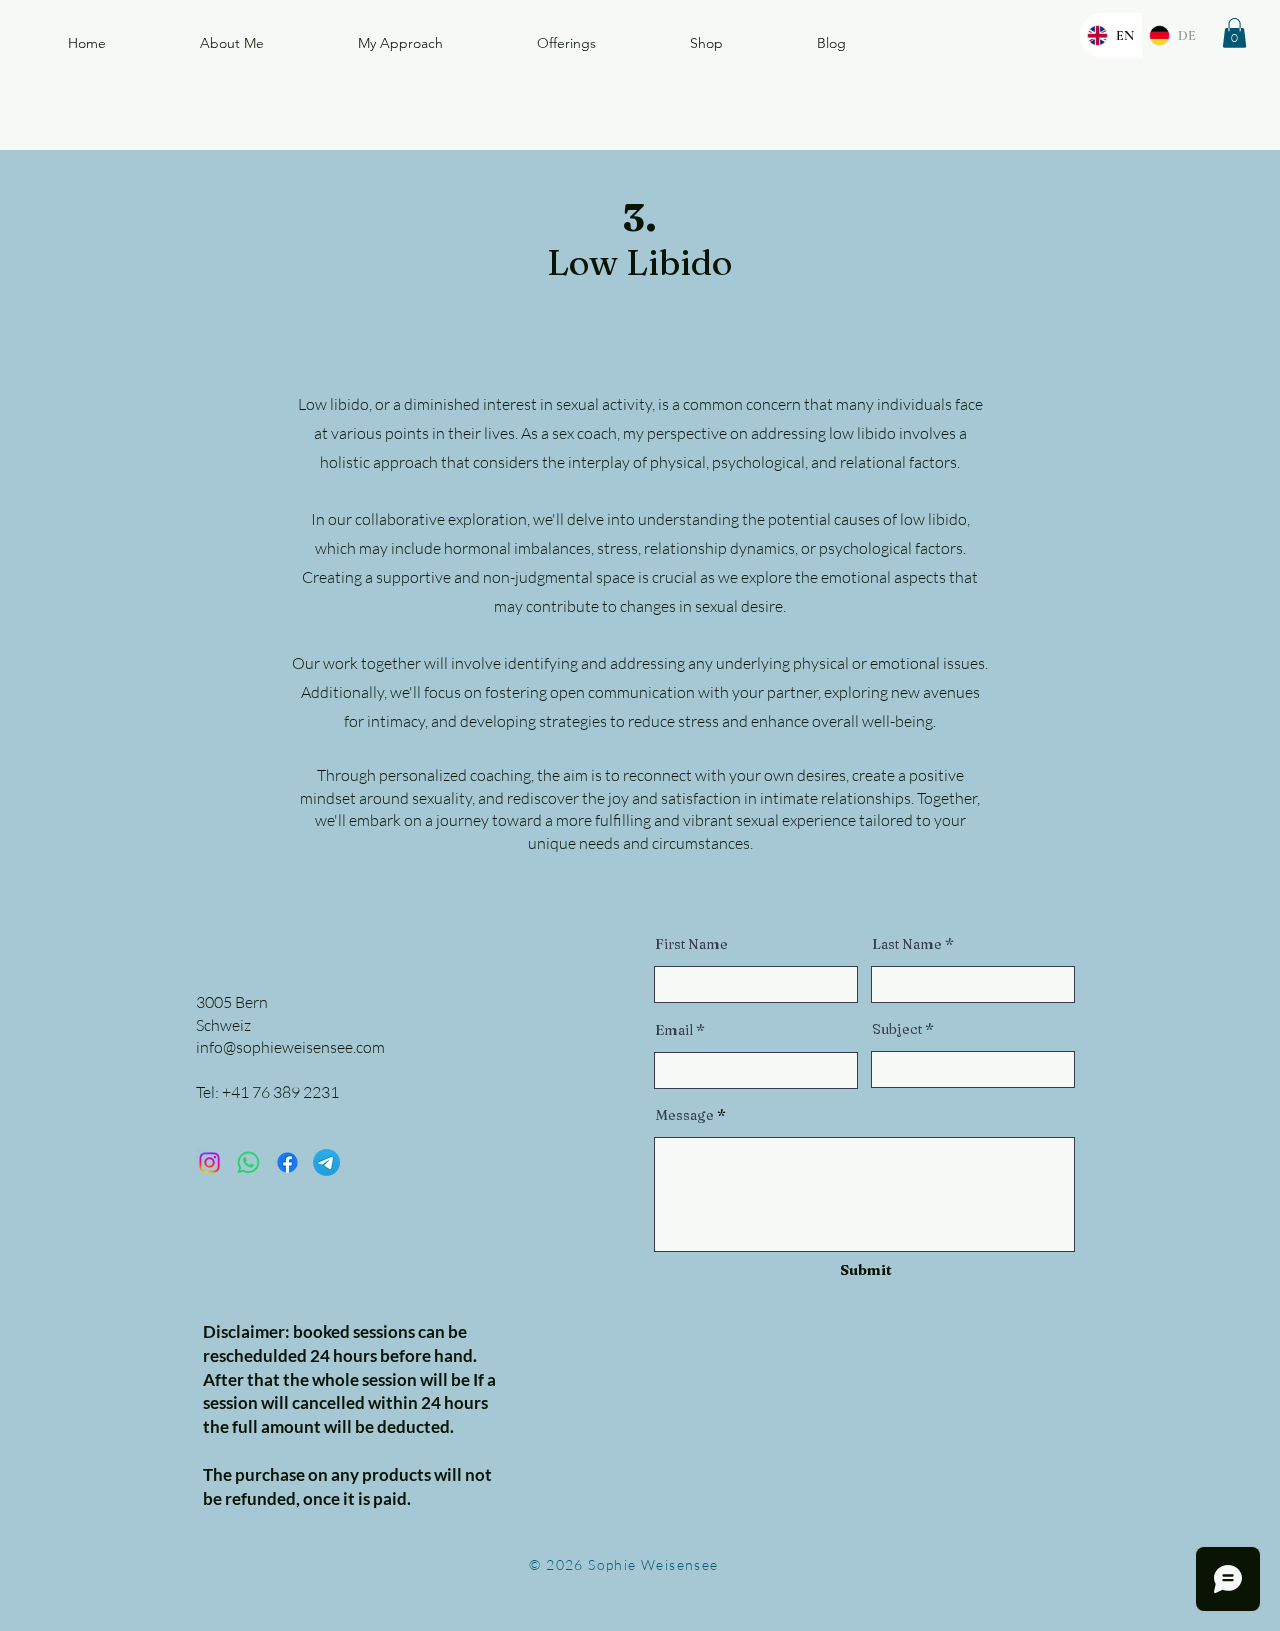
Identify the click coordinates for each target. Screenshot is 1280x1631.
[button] (1234, 33)
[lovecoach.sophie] (209, 1162)
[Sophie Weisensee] (287, 1162)
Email (674, 1030)
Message (684, 1115)
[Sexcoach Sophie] (248, 1162)
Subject (897, 1029)
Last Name (907, 944)
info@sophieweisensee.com (290, 1047)
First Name (691, 944)
